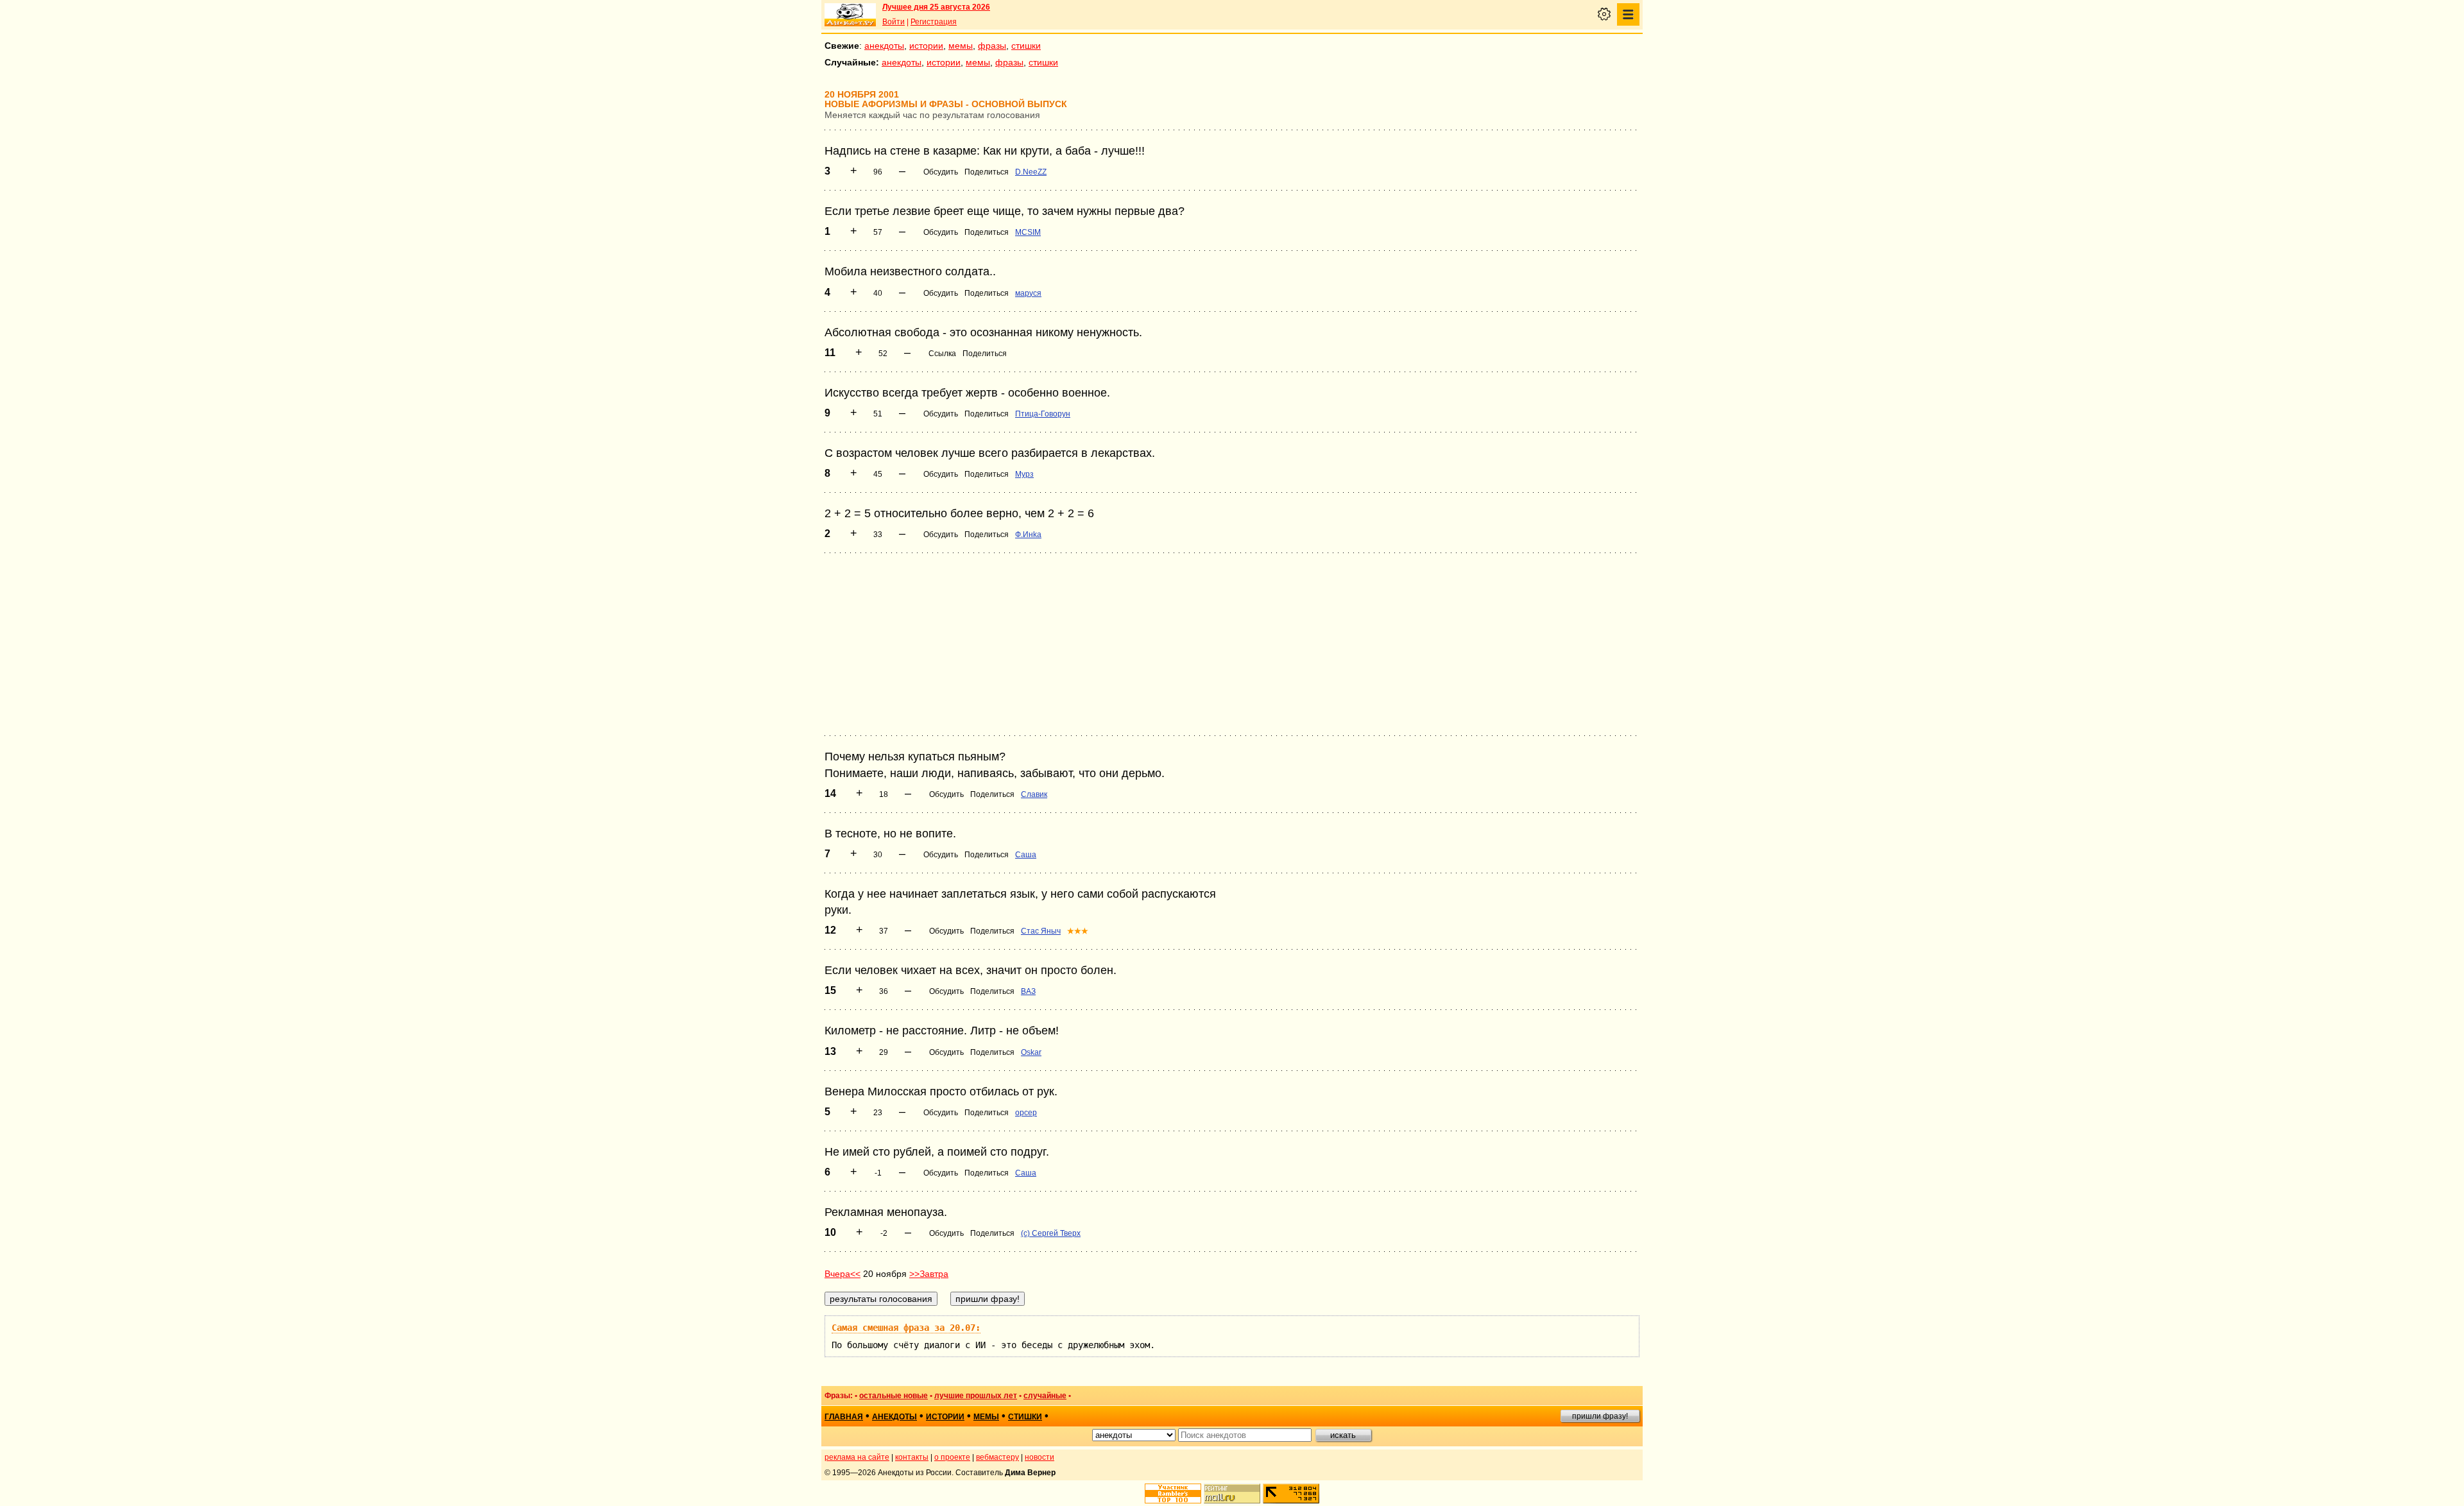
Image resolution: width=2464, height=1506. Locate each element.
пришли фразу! (1600, 1416)
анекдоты (884, 46)
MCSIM (1028, 232)
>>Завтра (929, 1274)
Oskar (1031, 1052)
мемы (961, 46)
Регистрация (934, 22)
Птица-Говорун (1043, 414)
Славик (1034, 794)
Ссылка (942, 354)
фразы (992, 46)
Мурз (1024, 474)
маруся (1028, 293)
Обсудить (941, 172)
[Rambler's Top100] (1173, 1493)
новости (1039, 1457)
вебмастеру (997, 1457)
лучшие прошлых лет (976, 1396)
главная (844, 1417)
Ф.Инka (1028, 535)
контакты (912, 1457)
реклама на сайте (857, 1457)
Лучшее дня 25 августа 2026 (936, 7)
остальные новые (894, 1396)
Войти (894, 22)
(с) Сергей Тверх (1051, 1233)
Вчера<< (843, 1274)
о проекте (952, 1457)
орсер (1026, 1113)
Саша (1026, 855)
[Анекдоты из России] (850, 15)
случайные (1045, 1396)
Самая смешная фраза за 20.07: (906, 1328)
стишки (1026, 46)
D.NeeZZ (1031, 172)
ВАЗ (1028, 991)
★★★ (1078, 931)
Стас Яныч (1041, 931)
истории (926, 46)
